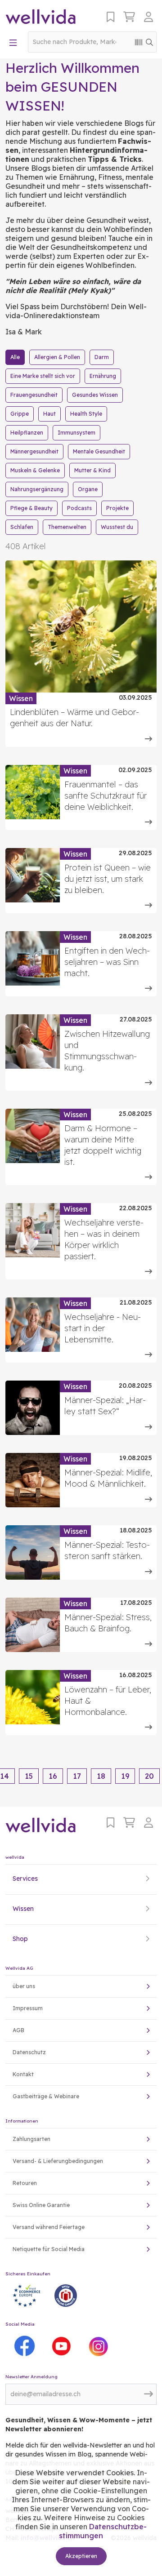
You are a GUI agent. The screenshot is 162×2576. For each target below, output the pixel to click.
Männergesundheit (34, 451)
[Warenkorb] (129, 17)
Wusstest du (117, 527)
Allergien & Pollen (57, 357)
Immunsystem (76, 433)
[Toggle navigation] (13, 42)
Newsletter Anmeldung (31, 2377)
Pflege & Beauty (31, 508)
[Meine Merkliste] (110, 17)
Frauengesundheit (34, 395)
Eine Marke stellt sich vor (43, 376)
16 (53, 1776)
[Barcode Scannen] (139, 42)
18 (101, 1776)
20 (149, 1776)
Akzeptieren (81, 2556)
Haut (49, 414)
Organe (88, 489)
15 (29, 1776)
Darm (102, 357)
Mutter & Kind (92, 470)
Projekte (117, 508)
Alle (15, 357)
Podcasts (79, 508)
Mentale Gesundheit (99, 451)
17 (77, 1776)
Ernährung (103, 376)
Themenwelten (67, 527)
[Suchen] (149, 42)
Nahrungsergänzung (37, 489)
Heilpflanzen (27, 433)
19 (125, 1776)
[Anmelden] (150, 17)
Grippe (20, 414)
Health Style (86, 414)
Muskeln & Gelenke (35, 470)
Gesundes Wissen (95, 395)
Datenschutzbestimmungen (103, 2531)
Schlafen (22, 527)
